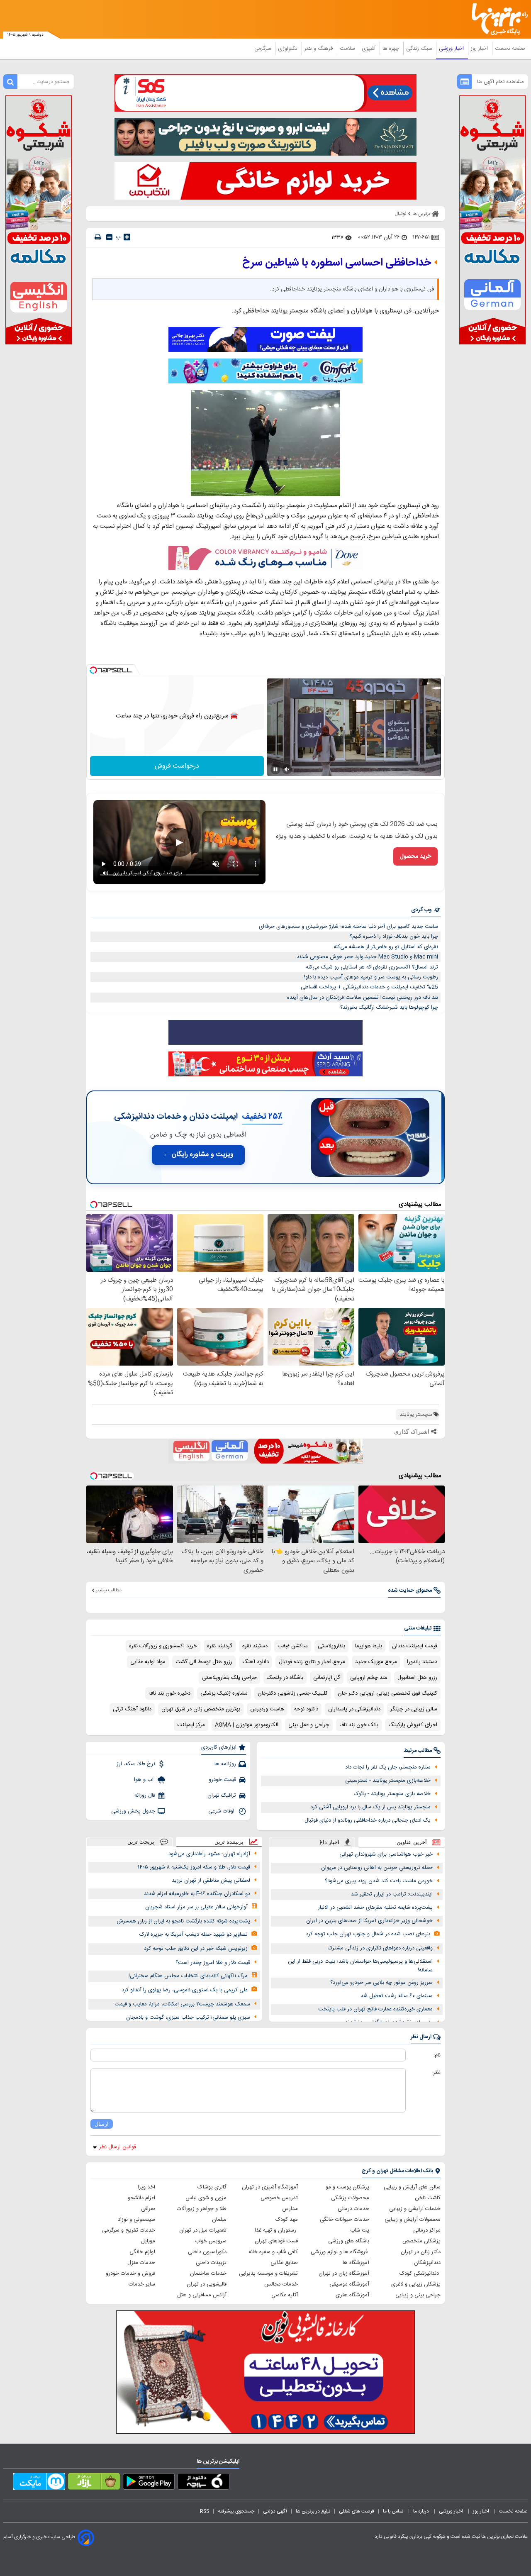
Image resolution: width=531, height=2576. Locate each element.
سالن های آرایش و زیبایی (412, 2187)
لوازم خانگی (142, 2252)
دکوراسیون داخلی (207, 2252)
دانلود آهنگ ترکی (132, 1709)
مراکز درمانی (427, 2230)
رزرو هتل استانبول (417, 1678)
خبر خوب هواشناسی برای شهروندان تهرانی (386, 1854)
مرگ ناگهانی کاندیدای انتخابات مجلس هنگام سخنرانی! (188, 1976)
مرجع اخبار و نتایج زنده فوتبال (312, 1662)
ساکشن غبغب (293, 1646)
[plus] (127, 237)
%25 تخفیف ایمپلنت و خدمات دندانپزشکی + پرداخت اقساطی (369, 987)
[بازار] (94, 2483)
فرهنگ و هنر (319, 49)
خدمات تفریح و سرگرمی (129, 2230)
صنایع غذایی (284, 2263)
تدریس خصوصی (279, 2198)
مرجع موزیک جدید (376, 1662)
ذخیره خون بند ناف (169, 1693)
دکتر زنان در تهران (421, 2252)
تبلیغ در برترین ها (313, 2511)
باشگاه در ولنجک (285, 1678)
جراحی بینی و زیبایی (418, 2295)
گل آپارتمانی (327, 1678)
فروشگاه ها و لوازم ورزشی (340, 2252)
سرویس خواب (211, 2241)
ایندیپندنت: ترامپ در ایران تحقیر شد (392, 1894)
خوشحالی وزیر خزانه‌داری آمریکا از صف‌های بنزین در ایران (369, 1921)
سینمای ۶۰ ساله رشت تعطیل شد (397, 1996)
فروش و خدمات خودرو (130, 2274)
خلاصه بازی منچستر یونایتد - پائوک (392, 1794)
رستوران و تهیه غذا (276, 2230)
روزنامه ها (225, 1764)
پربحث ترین (141, 1842)
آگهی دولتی (275, 2511)
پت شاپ (360, 2230)
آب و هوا (145, 1780)
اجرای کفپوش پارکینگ (413, 1725)
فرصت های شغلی (357, 2511)
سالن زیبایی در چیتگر (414, 1709)
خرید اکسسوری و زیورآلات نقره (163, 1646)
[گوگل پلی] (149, 2483)
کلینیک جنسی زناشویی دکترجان (293, 1693)
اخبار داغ (329, 1842)
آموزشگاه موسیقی (349, 2284)
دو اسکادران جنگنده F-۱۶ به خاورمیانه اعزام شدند (197, 1894)
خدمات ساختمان (208, 2274)
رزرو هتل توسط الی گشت (204, 1662)
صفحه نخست (510, 49)
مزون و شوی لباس (206, 2198)
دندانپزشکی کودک (420, 2274)
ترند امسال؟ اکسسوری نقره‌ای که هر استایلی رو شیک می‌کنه (372, 967)
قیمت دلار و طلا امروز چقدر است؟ (213, 1963)
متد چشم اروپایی (369, 1678)
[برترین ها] (496, 19)
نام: (437, 2055)
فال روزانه (145, 1795)
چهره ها (392, 49)
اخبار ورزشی (452, 49)
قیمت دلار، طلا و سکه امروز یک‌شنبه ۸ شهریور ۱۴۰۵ (194, 1867)
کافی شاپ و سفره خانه (273, 2252)
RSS (205, 2511)
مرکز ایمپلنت (191, 1725)
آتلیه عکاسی (285, 2295)
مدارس (290, 2209)
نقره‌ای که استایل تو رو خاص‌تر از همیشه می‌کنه (386, 947)
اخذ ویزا (146, 2187)
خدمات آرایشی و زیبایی (415, 2209)
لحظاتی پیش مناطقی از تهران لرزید (211, 1881)
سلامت (348, 49)
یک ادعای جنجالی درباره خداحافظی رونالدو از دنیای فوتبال (368, 1820)
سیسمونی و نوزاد (136, 2220)
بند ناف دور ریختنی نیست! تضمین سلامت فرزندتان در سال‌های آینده (363, 998)
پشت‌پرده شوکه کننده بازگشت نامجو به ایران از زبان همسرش (183, 1921)
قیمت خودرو (222, 1780)
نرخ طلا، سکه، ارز (136, 1764)
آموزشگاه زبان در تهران (344, 2274)
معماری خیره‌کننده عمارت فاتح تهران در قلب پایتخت (375, 2009)
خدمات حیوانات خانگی (345, 2220)
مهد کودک (287, 2220)
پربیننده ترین (229, 1842)
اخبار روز (480, 49)
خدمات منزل (141, 2263)
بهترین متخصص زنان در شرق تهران (201, 1709)
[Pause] (275, 769)
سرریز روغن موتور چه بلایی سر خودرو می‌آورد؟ (381, 1983)
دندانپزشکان (427, 2263)
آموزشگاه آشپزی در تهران (270, 2187)
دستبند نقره (255, 1646)
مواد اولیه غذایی (148, 1662)
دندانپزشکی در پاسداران (354, 1709)
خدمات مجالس (281, 2284)
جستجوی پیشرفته (236, 2511)
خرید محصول (415, 856)
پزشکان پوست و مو (347, 2187)
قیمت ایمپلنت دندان (415, 1646)
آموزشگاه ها (356, 2263)
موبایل (148, 2241)
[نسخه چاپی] (98, 237)
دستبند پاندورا (422, 1662)
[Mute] (287, 769)
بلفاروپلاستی (331, 1646)
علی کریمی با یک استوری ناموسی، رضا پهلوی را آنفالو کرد (185, 1990)
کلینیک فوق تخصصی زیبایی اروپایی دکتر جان (387, 1693)
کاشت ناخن (428, 2198)
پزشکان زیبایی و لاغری (416, 2284)
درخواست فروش (177, 766)
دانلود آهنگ (256, 1662)
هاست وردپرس (267, 1709)
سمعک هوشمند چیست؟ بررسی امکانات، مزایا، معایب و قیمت (182, 2004)
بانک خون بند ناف (359, 1725)
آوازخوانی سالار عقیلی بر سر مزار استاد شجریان (196, 1907)
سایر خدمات (142, 2284)
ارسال (102, 2124)
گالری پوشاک (212, 2187)
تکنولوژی (289, 49)
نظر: (436, 2073)
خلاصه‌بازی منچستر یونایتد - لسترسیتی (388, 1781)
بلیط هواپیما (369, 1646)
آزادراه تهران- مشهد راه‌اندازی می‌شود (209, 1854)
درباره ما (422, 2511)
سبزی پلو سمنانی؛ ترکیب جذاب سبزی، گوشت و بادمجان (188, 2017)
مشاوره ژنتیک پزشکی (224, 1693)
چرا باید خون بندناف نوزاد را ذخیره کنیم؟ (394, 937)
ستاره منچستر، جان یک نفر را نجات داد (388, 1767)
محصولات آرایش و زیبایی (413, 2220)
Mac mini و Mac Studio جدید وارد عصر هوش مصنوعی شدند (367, 957)
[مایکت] (39, 2483)
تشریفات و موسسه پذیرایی (268, 2274)
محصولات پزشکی (350, 2198)
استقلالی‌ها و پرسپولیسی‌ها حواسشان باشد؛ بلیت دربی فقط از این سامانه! (360, 1966)
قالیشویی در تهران (207, 2284)
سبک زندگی (420, 49)
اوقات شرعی (222, 1811)
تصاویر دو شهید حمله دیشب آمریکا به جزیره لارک (194, 1934)
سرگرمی (263, 49)
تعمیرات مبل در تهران (203, 2230)
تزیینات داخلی (211, 2263)
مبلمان (219, 2220)
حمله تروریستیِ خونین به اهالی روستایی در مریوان (377, 1868)
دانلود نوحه (306, 1709)
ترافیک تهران (222, 1795)
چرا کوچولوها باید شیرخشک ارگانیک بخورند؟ (389, 1007)
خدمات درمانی (353, 2209)
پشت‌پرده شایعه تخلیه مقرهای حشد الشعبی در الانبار (375, 1908)
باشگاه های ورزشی (349, 2241)
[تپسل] (93, 670)
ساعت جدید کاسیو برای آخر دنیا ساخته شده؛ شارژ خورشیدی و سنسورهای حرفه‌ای (348, 927)
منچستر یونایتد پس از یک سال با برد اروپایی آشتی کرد (370, 1807)
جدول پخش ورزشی (133, 1811)
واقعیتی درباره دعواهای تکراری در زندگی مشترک (380, 1948)
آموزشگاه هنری (352, 2295)
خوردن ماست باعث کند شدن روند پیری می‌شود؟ (379, 1881)
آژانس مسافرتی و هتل (202, 2295)
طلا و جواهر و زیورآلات (202, 2209)
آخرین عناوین (412, 1842)
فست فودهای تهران (276, 2241)
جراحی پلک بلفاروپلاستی (229, 1678)
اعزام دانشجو (141, 2198)
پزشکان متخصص (421, 2241)
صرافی (148, 2209)
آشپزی (369, 49)
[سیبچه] (203, 2483)
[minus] (109, 237)
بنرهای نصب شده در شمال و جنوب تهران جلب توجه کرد (368, 1934)
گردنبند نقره (220, 1646)
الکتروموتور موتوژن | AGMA (247, 1725)
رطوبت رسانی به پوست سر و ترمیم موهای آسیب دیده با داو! (371, 977)
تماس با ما (394, 2511)
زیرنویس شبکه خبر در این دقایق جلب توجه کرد (196, 1949)
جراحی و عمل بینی (309, 1725)
